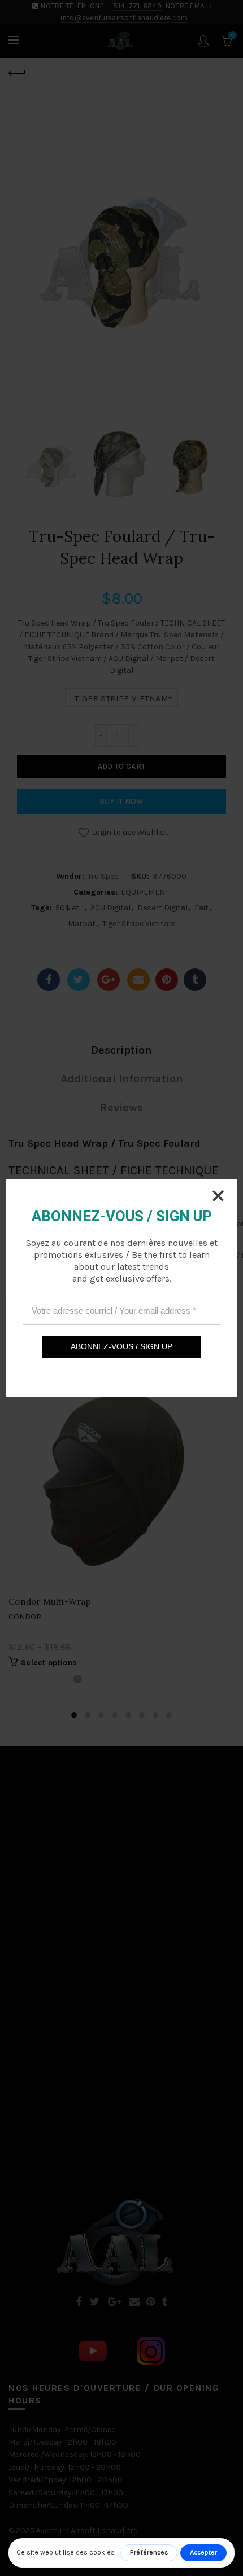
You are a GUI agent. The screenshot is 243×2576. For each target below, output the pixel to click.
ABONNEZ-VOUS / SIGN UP (121, 1346)
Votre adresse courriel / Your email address (114, 1311)
